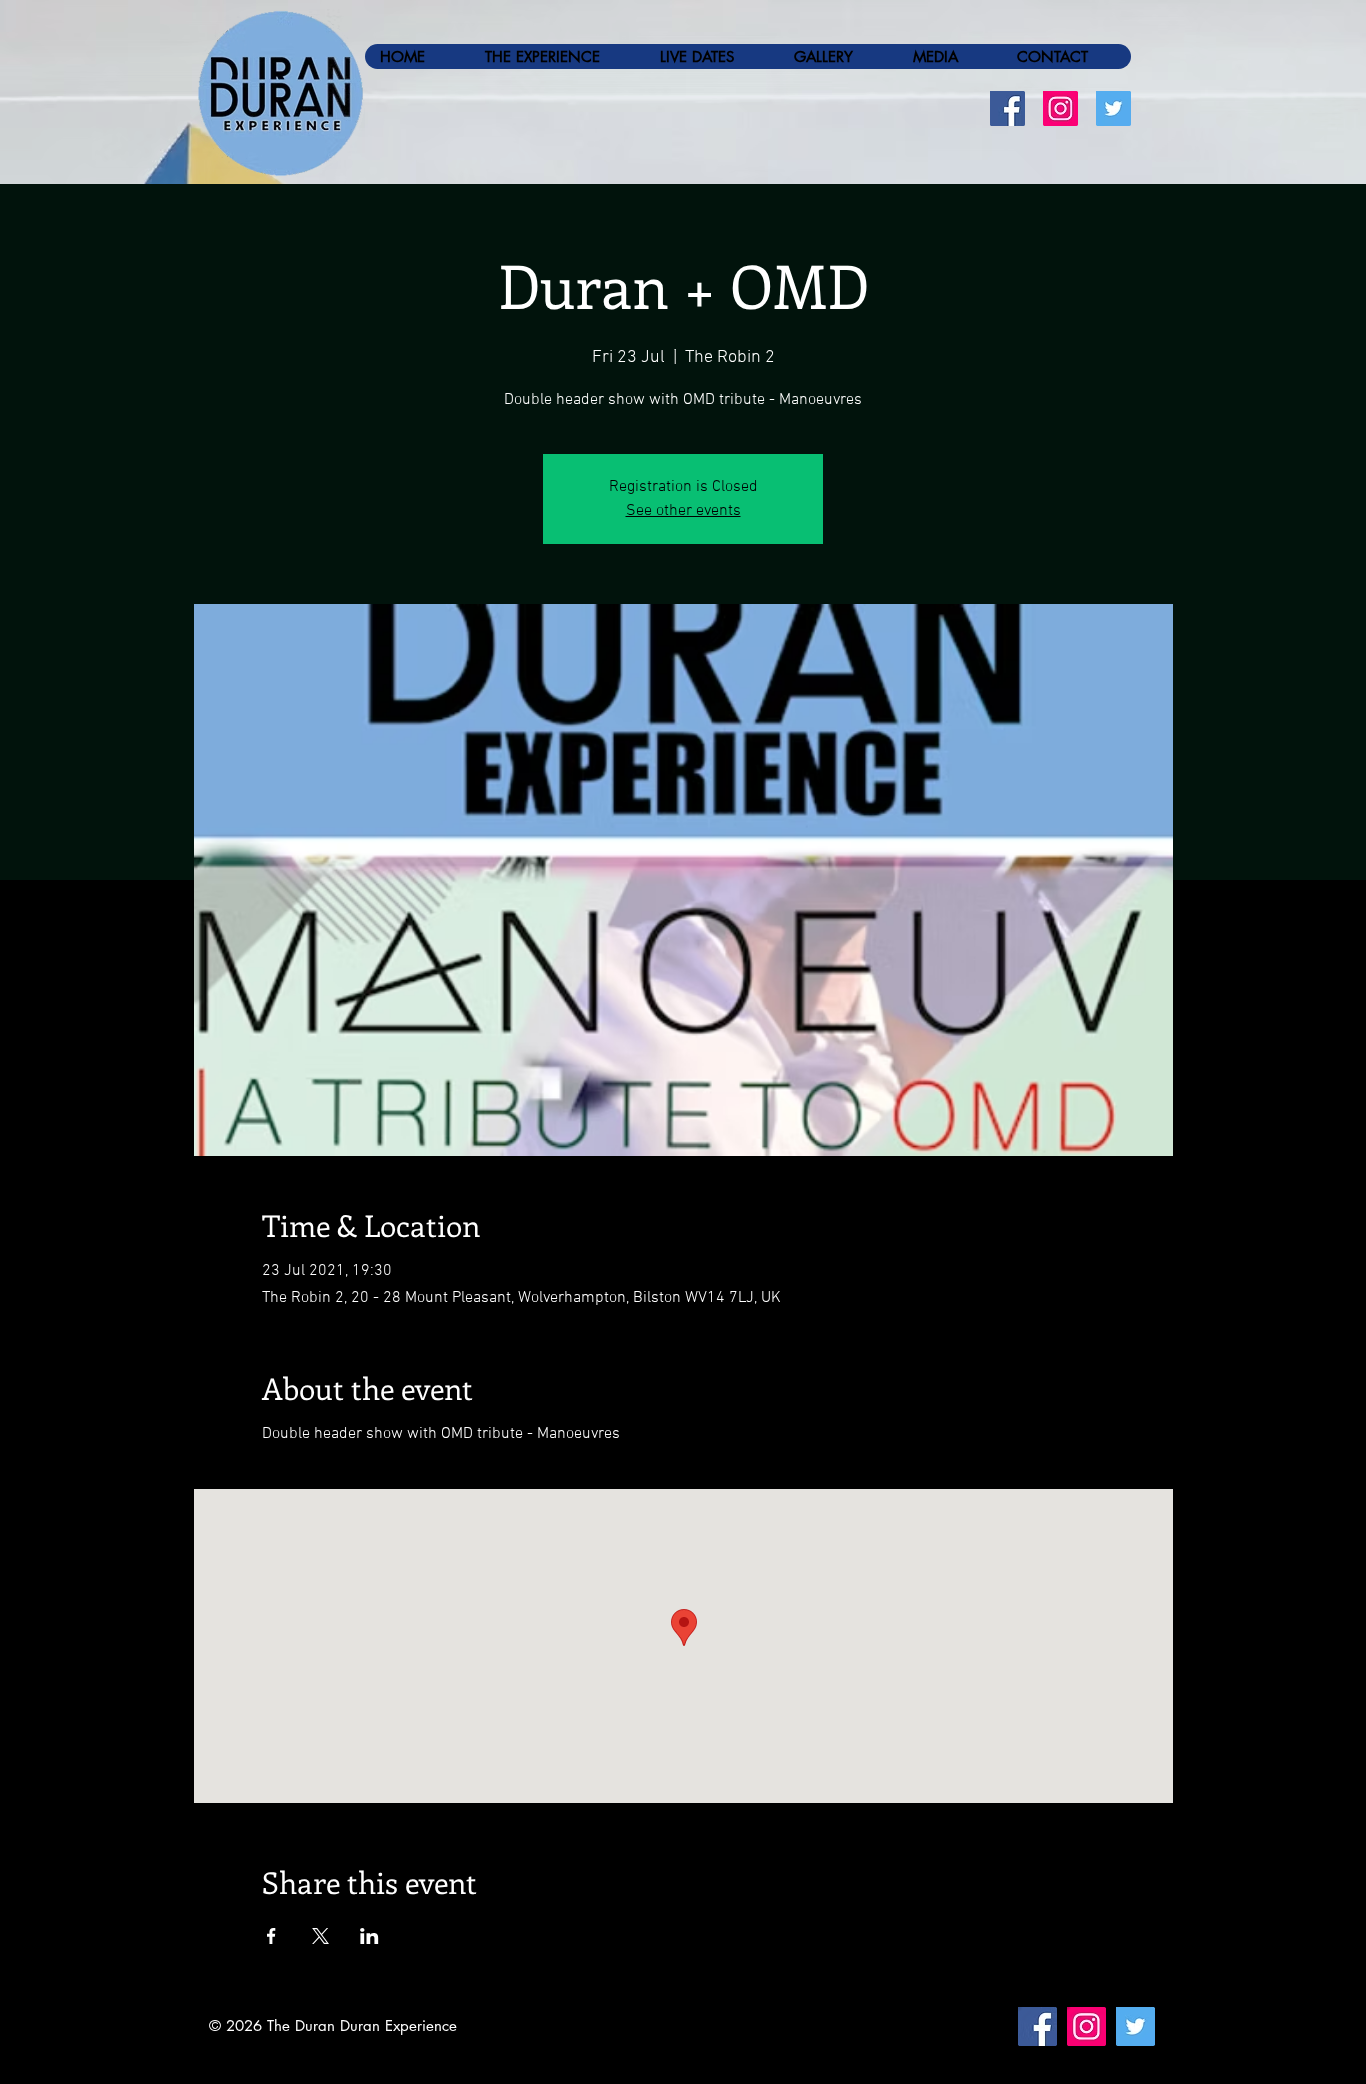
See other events (683, 511)
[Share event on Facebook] (271, 1936)
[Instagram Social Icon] (1060, 108)
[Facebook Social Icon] (1007, 108)
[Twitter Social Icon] (1113, 108)
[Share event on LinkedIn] (369, 1936)
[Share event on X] (320, 1936)
